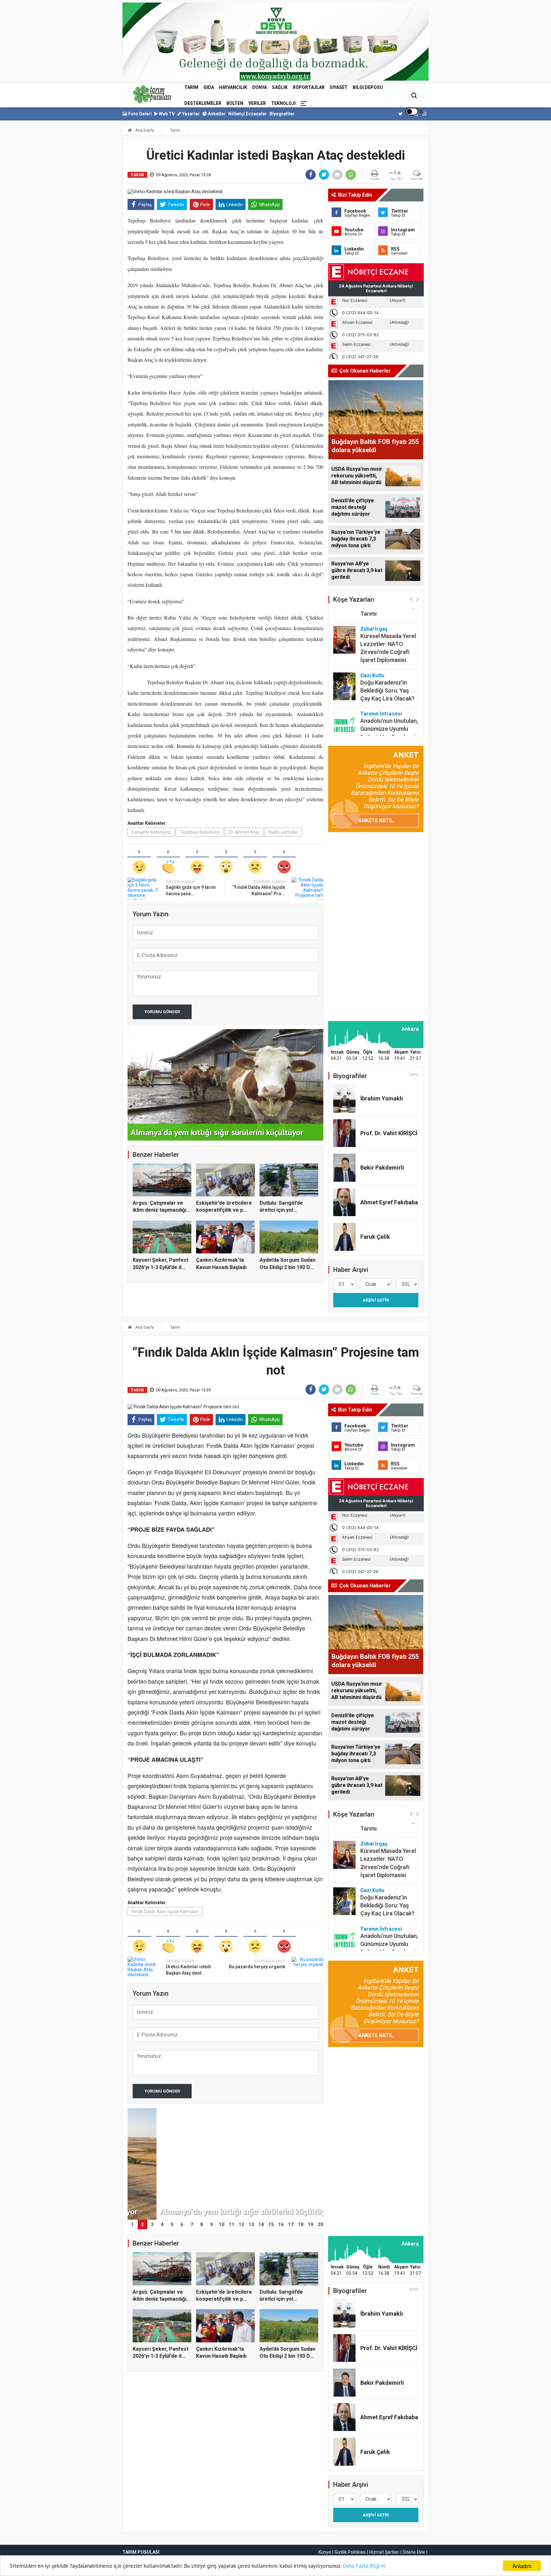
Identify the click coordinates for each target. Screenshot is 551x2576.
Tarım (191, 87)
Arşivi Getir (376, 1300)
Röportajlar (309, 87)
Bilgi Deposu (368, 87)
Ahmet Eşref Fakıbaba (389, 1202)
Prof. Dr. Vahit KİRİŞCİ (389, 1133)
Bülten (235, 103)
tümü (414, 1074)
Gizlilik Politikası (350, 2552)
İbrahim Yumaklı (382, 1098)
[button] (411, 599)
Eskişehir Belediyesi (151, 832)
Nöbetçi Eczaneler (248, 114)
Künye (325, 2552)
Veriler (257, 103)
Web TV (166, 114)
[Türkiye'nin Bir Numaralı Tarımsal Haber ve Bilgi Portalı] (152, 94)
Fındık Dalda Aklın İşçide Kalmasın (165, 1912)
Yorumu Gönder (162, 1012)
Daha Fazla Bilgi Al (364, 2566)
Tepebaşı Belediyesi (200, 832)
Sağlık (280, 87)
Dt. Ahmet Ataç (244, 832)
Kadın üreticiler (283, 832)
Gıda (209, 87)
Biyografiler (282, 114)
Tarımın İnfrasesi (381, 682)
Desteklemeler (203, 103)
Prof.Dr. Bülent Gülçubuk (378, 723)
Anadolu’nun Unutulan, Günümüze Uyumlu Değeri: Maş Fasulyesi (389, 697)
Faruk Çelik (375, 1237)
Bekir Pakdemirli (382, 1168)
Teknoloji (283, 103)
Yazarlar (191, 114)
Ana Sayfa (144, 130)
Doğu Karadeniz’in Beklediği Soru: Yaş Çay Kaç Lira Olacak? (387, 659)
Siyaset (339, 87)
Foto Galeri (140, 114)
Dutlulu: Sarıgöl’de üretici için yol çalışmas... (281, 1210)
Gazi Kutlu (372, 644)
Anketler (216, 114)
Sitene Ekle (414, 2552)
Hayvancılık (233, 87)
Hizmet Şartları (384, 2552)
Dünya (260, 87)
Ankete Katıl (376, 820)
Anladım (522, 2566)
